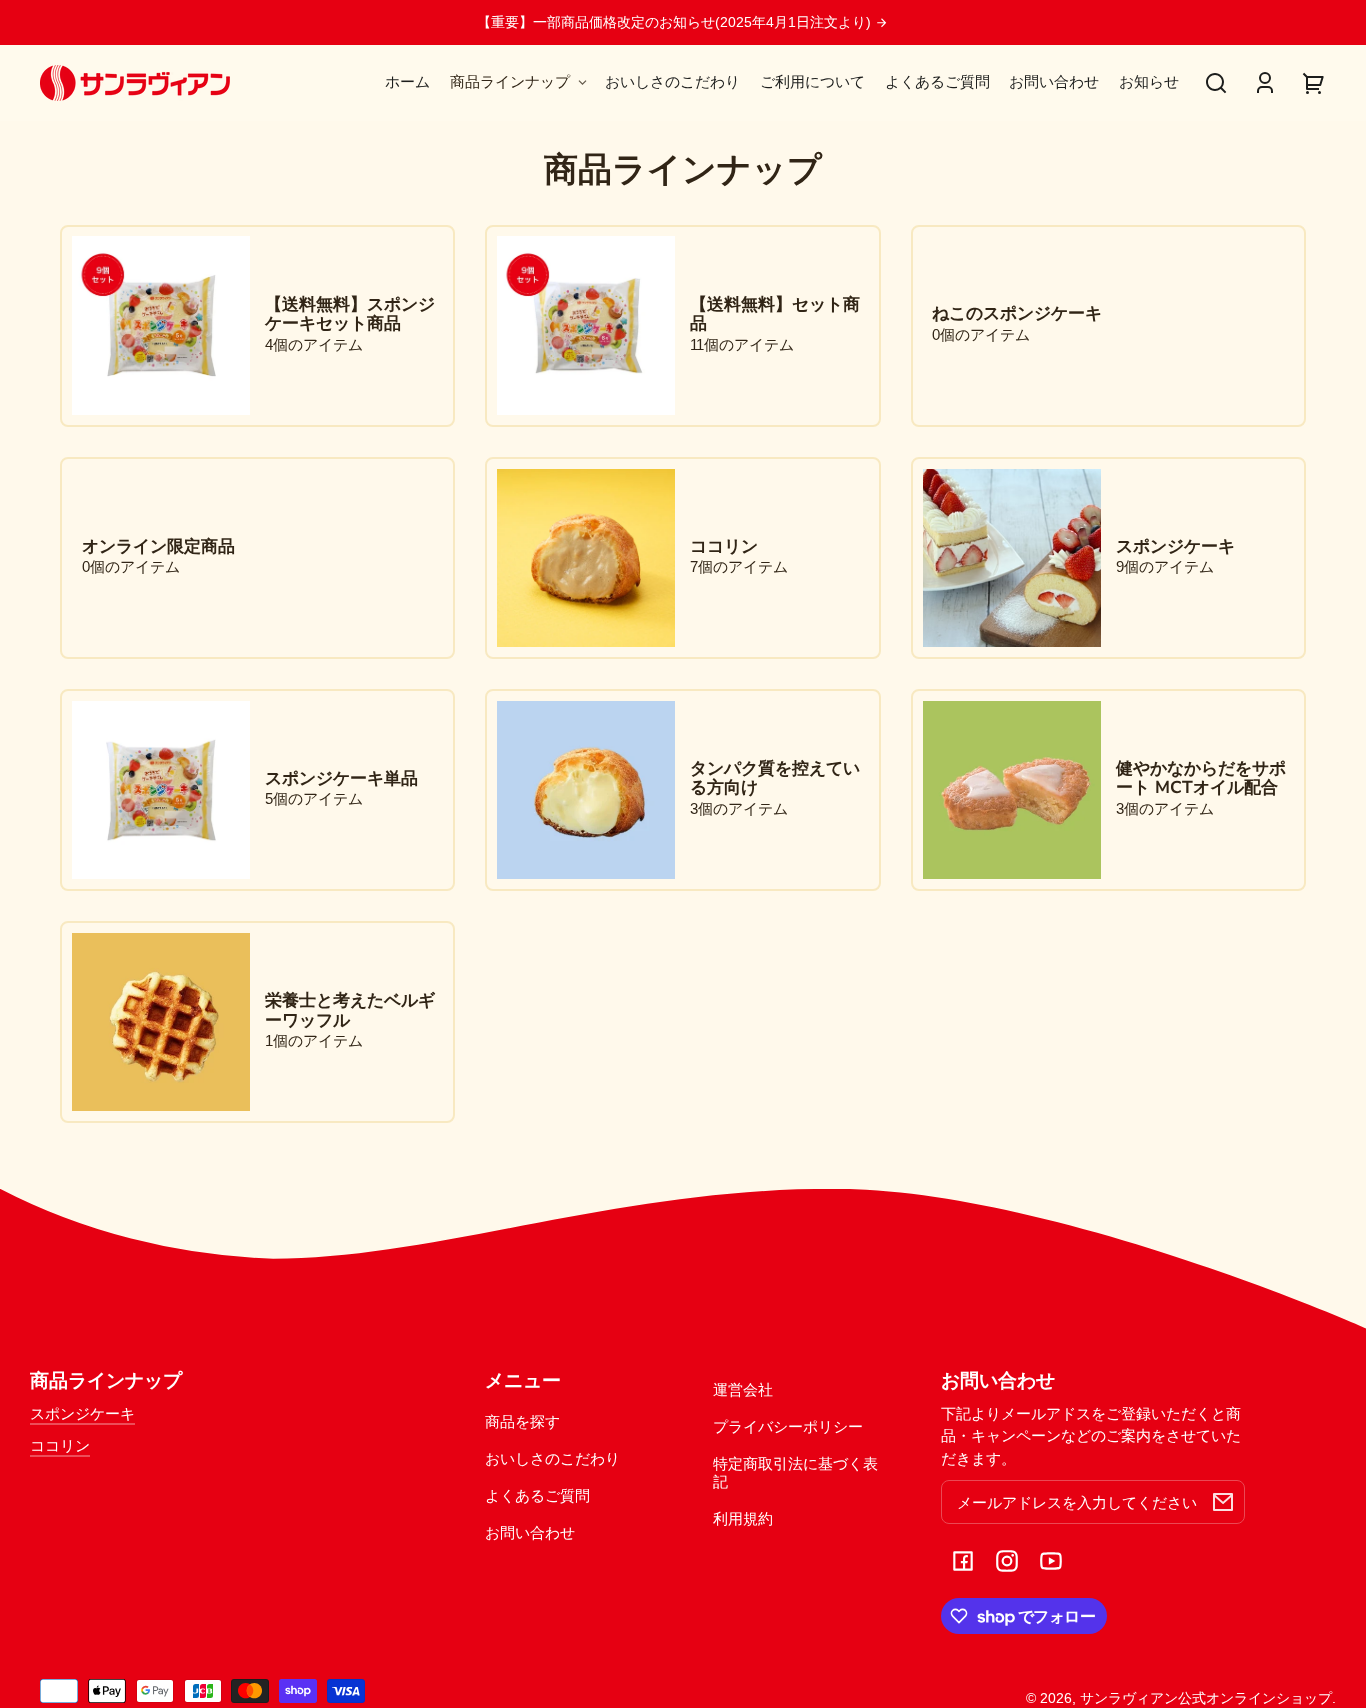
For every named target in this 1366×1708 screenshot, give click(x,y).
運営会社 (743, 1389)
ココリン (60, 1445)
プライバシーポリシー (788, 1426)
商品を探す (522, 1421)
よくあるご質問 (537, 1495)
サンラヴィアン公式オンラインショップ (1206, 1698)
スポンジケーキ (82, 1413)
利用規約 (743, 1518)
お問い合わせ (530, 1532)
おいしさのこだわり (552, 1458)
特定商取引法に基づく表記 (795, 1472)
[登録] (1223, 1502)
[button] (1216, 83)
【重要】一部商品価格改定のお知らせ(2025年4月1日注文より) (676, 22)
